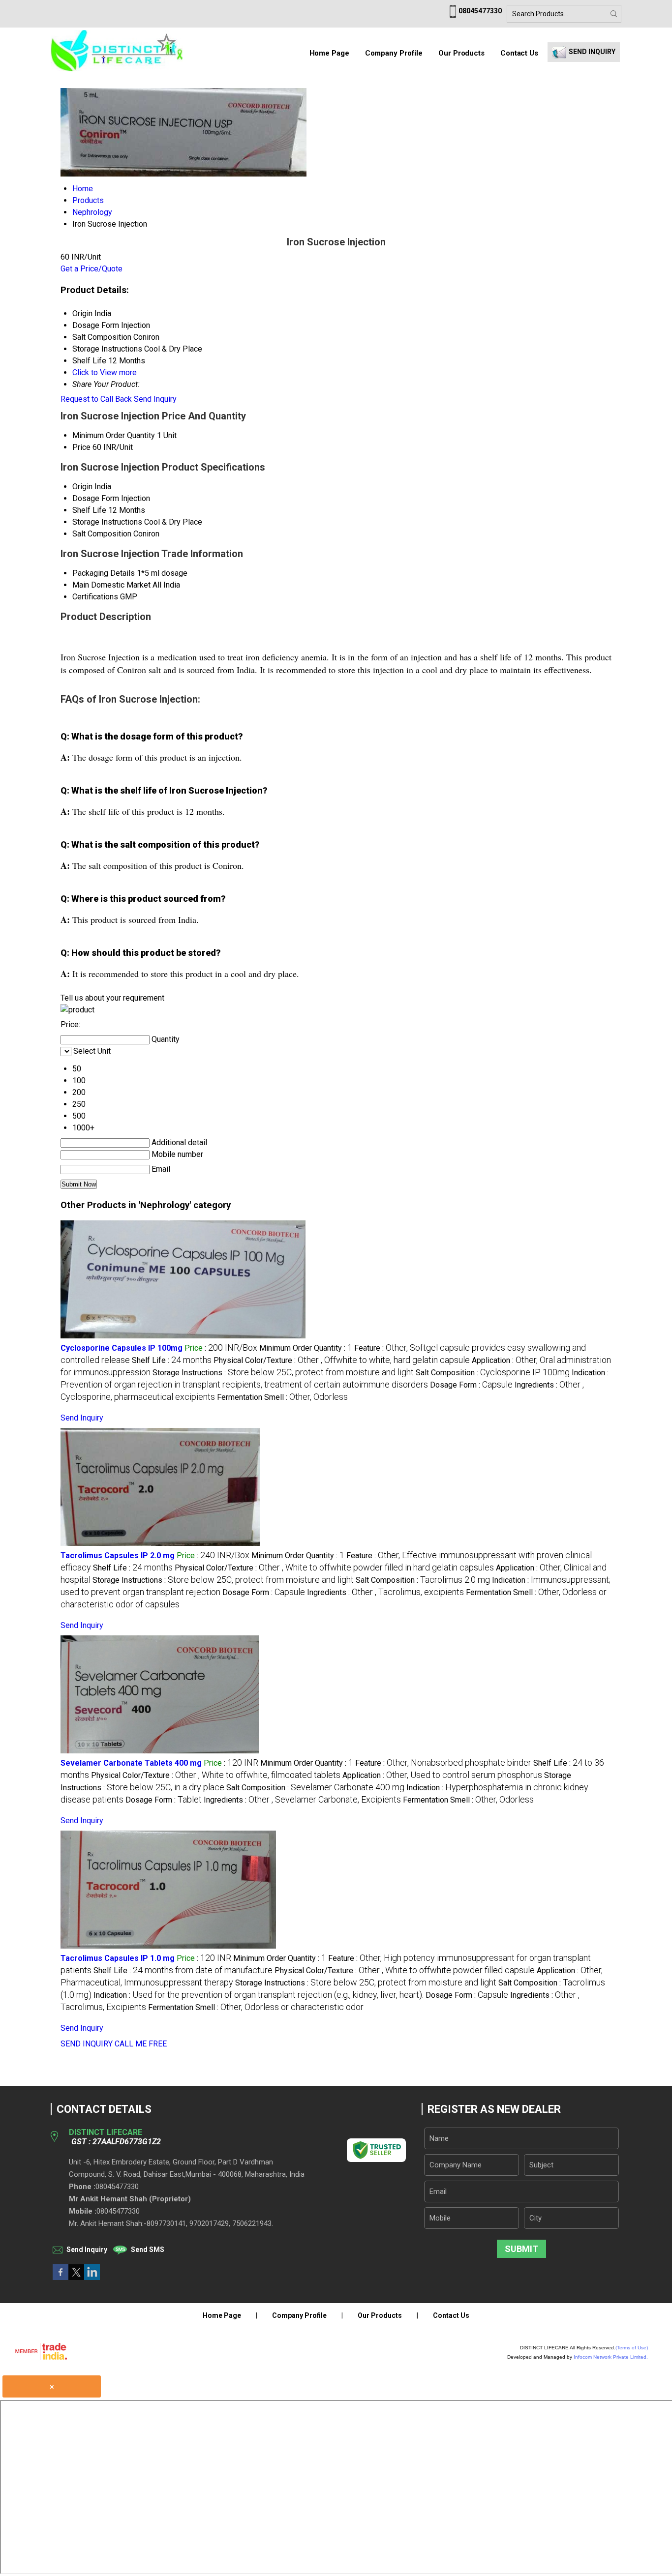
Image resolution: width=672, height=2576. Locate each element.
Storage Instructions (107, 522)
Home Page (329, 53)
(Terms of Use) (632, 2348)
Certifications (95, 597)
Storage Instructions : (283, 1373)
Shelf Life (89, 510)
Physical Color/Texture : (342, 1360)
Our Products (461, 53)
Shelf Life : (172, 1360)
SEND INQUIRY (87, 2044)
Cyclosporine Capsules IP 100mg (122, 1348)
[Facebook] (61, 2277)
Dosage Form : (471, 1385)
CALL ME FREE (141, 2044)
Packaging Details (104, 573)
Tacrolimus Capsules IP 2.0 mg (118, 1555)
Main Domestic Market (111, 585)
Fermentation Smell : (282, 1397)
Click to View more (105, 372)
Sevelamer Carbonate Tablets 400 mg (131, 1763)
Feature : (443, 1763)
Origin (82, 487)
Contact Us (519, 53)
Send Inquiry (155, 399)
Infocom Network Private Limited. (611, 2357)
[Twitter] (76, 2277)
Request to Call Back (96, 399)
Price (81, 447)
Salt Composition (102, 534)
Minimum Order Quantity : (306, 1348)
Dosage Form (96, 498)
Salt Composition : (493, 1373)
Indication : (259, 1995)
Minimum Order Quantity (114, 435)
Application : (442, 1775)
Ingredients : (385, 1592)
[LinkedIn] (92, 2277)
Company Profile (394, 53)
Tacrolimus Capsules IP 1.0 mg (118, 1958)
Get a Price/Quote (92, 269)
